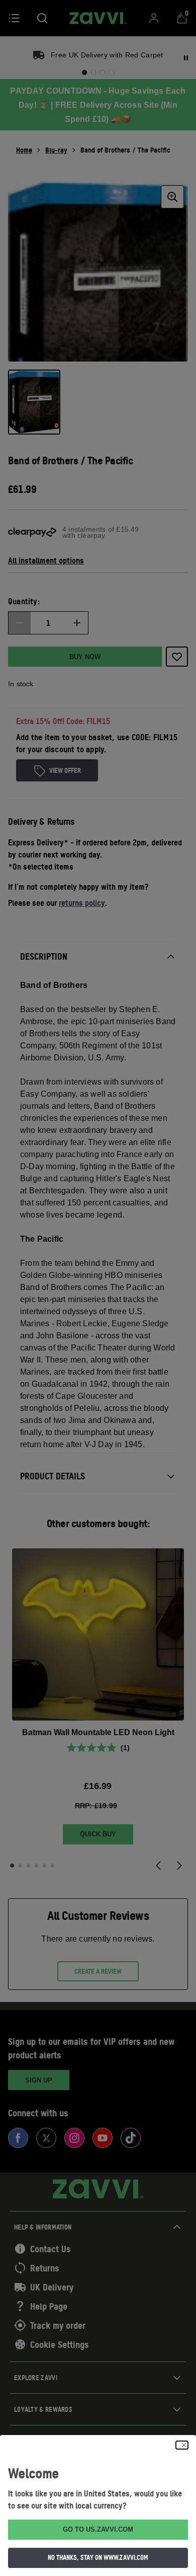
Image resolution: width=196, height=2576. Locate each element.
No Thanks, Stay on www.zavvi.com (98, 2557)
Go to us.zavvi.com (98, 2529)
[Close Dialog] (182, 2445)
